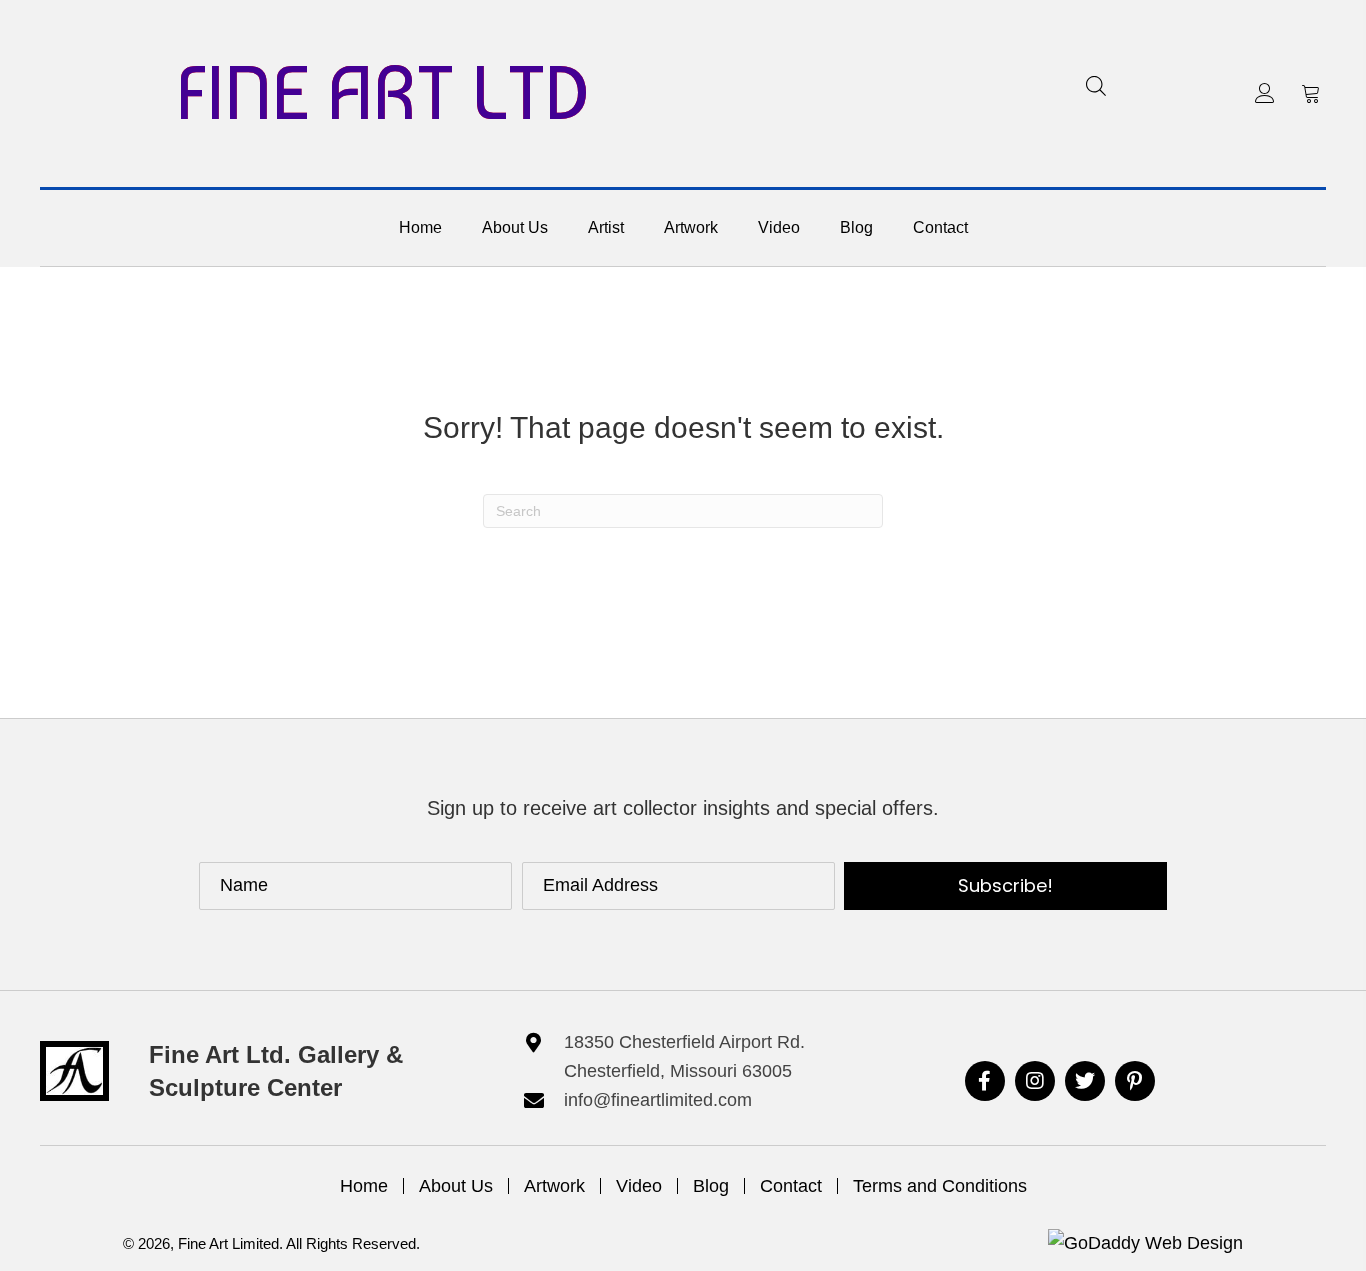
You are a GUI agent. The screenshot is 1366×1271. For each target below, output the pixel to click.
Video (639, 1186)
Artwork (554, 1186)
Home (364, 1186)
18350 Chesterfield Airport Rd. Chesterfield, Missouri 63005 (684, 1056)
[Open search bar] (1096, 85)
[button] (1265, 93)
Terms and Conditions (940, 1186)
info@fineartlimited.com (658, 1100)
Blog (711, 1186)
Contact (791, 1186)
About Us (456, 1186)
